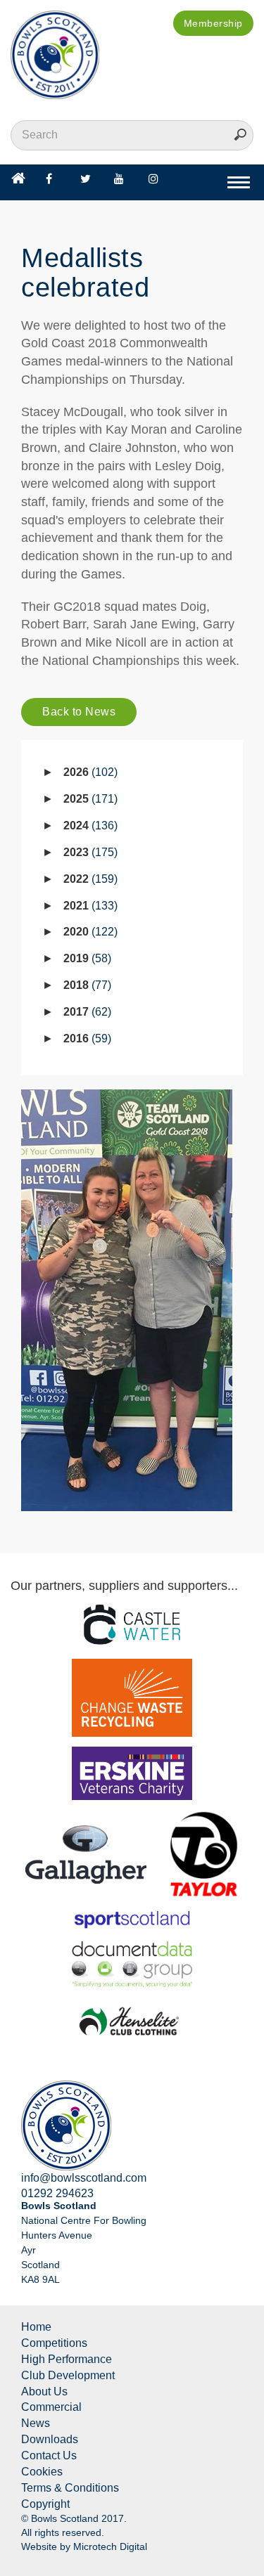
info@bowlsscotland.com (84, 2178)
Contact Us (49, 2455)
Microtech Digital (110, 2546)
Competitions (54, 2343)
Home (36, 2327)
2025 (89, 799)
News (36, 2423)
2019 (86, 958)
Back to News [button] (79, 712)
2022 (89, 879)
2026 (89, 772)
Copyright (45, 2504)
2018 (86, 985)
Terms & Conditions (70, 2488)
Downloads (50, 2439)
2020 (89, 932)
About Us (44, 2391)
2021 (89, 906)
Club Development (68, 2375)
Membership (213, 23)
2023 (89, 852)
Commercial (51, 2407)
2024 (89, 826)
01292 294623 (57, 2193)
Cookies (42, 2472)
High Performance (67, 2359)
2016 (86, 1038)
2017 (86, 1012)
